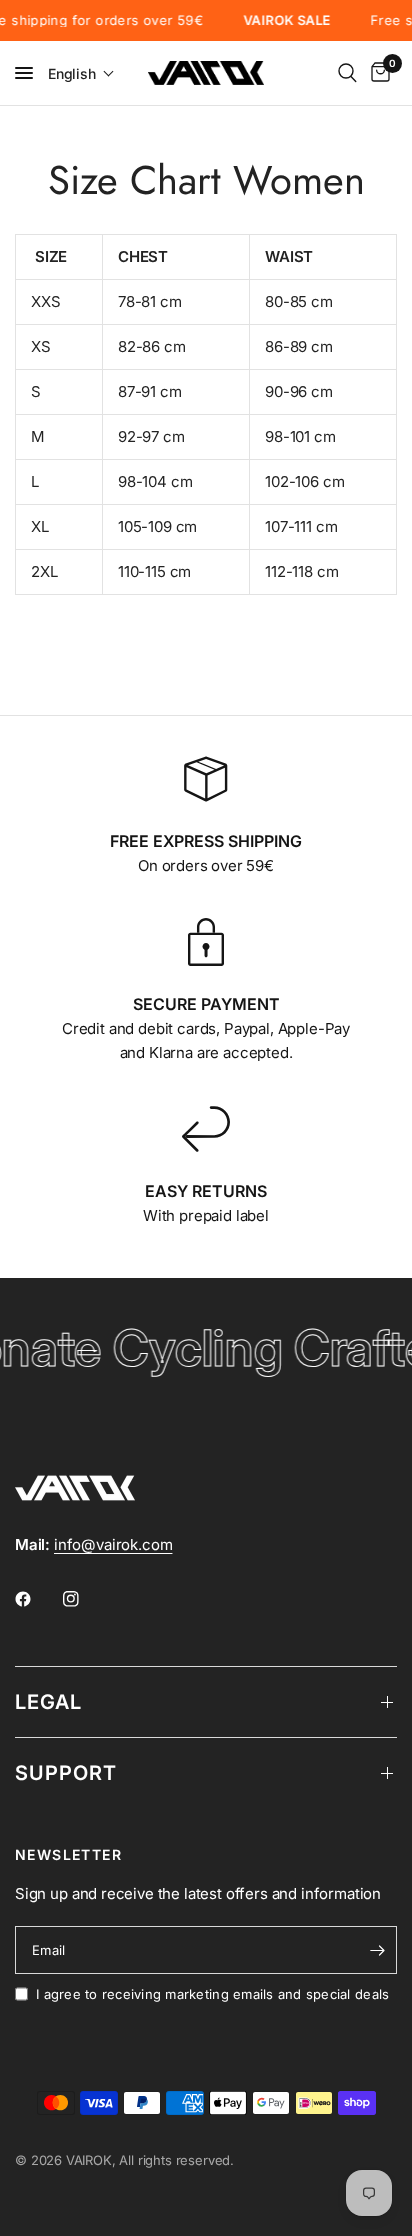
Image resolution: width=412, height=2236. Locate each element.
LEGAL (48, 1702)
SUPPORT (66, 1773)
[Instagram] (85, 1599)
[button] (81, 73)
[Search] (347, 73)
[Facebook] (37, 1599)
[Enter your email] (377, 1950)
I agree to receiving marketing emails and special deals (212, 1994)
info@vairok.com (113, 1544)
